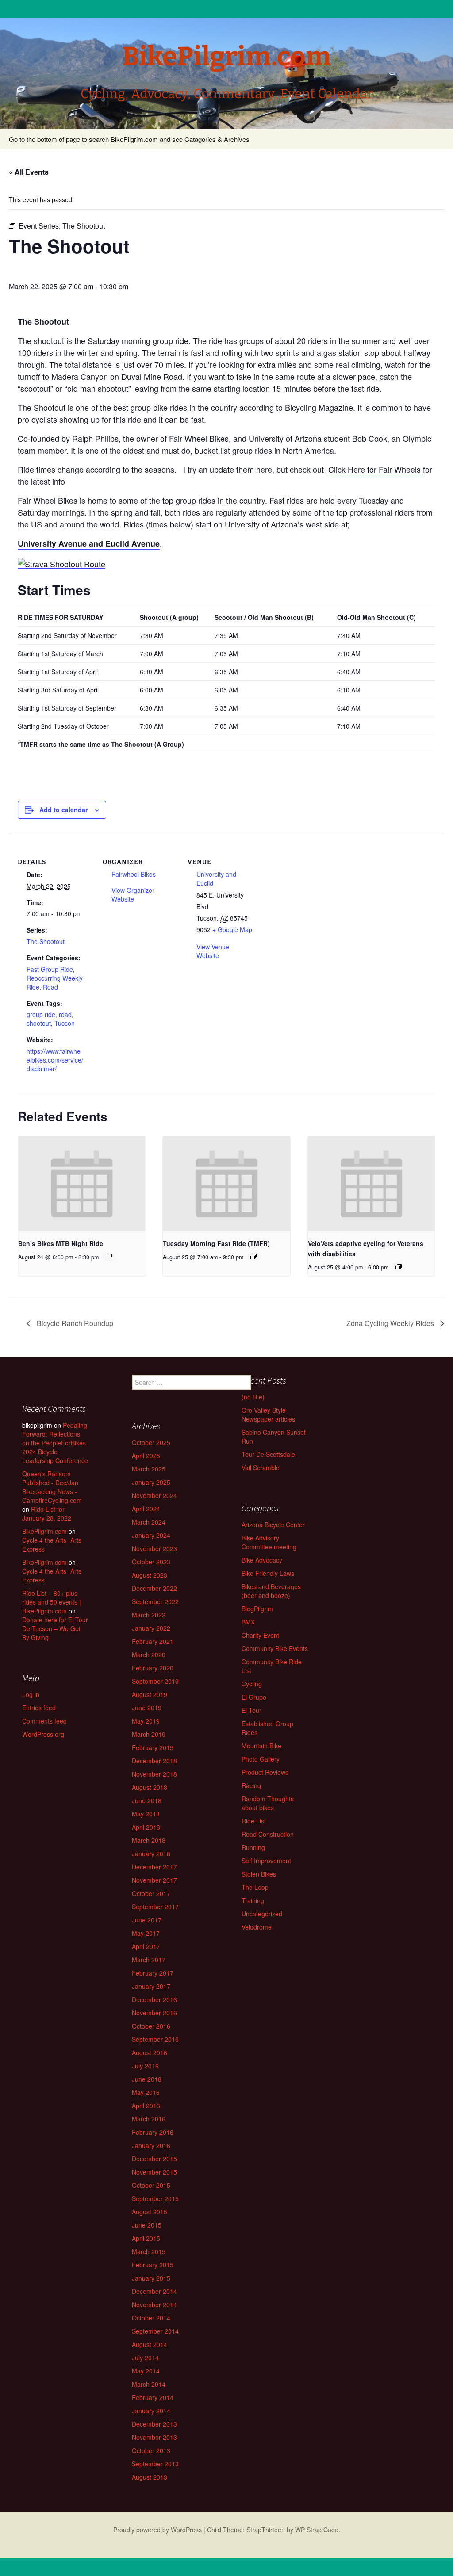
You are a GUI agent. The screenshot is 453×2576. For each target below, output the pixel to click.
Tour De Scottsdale (268, 1454)
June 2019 (147, 1708)
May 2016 (146, 2092)
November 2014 (154, 2305)
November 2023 (154, 1548)
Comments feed (44, 1721)
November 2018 (154, 1774)
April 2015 (146, 2238)
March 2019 (149, 1734)
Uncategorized (262, 1914)
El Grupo (254, 1697)
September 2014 (155, 2331)
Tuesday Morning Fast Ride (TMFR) (216, 1243)
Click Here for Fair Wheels (376, 469)
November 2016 (154, 2013)
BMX (248, 1622)
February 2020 (153, 1668)
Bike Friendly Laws (268, 1573)
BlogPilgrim (257, 1609)
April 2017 (146, 1946)
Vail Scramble (261, 1468)
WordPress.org (43, 1734)
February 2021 (153, 1641)
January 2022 (151, 1628)
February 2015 (153, 2265)
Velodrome (257, 1927)
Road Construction (268, 1834)
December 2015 (154, 2159)
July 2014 (145, 2358)
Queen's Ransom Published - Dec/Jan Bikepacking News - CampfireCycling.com (52, 1487)
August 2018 (150, 1787)
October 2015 (151, 2185)
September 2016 (155, 2039)
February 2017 (153, 1973)
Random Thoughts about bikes (268, 1803)
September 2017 (155, 1907)
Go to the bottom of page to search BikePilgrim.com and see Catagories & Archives (129, 139)
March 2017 (149, 1960)
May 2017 (146, 1933)
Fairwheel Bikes (134, 874)
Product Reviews (265, 1772)
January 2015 (151, 2278)
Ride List (254, 1821)
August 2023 (150, 1575)
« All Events (29, 172)
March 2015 (149, 2251)
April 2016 (146, 2106)
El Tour (251, 1710)
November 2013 (154, 2437)
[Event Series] (109, 1257)
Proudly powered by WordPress (157, 2530)
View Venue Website (213, 951)
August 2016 (150, 2052)
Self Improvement (266, 1861)
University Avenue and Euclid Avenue (89, 543)
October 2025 (151, 1442)
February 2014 (153, 2397)
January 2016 (151, 2145)
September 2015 (155, 2198)
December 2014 (154, 2291)
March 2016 (149, 2119)
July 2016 (145, 2066)
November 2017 (154, 1880)
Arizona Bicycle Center (273, 1525)
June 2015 (147, 2225)
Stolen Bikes (259, 1874)
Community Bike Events (275, 1648)
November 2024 (154, 1495)
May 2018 (146, 1814)
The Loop (255, 1887)
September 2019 (155, 1681)
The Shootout (46, 941)
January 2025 (151, 1482)
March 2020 (149, 1655)
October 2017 (151, 1893)
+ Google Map (232, 929)
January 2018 (151, 1854)
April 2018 (146, 1827)
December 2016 (154, 1999)
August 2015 (150, 2212)
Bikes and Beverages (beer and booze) (271, 1591)
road (65, 1014)
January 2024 (151, 1535)
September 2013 (155, 2464)
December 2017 (154, 1867)
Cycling (252, 1684)
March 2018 (149, 1840)
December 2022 (154, 1588)
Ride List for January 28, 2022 (47, 1513)
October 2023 (151, 1562)
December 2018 (154, 1761)
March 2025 (149, 1469)
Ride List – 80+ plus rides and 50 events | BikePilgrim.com (52, 1602)
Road (50, 987)
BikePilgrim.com (44, 1531)
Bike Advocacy (262, 1560)
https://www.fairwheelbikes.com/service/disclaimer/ (55, 1060)
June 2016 (147, 2079)
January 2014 (151, 2411)
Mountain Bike (261, 1746)
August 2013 (150, 2477)
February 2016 (153, 2132)
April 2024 (146, 1509)
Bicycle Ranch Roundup (74, 1323)
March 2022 (149, 1615)
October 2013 (151, 2450)
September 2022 (155, 1601)
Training (253, 1900)
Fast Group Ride (50, 969)
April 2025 (146, 1456)
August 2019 (150, 1694)
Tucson (65, 1023)
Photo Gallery (261, 1759)
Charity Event (260, 1635)
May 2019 (146, 1721)
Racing (251, 1785)
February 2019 (153, 1747)
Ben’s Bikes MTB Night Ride (61, 1243)
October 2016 (151, 2026)
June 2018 (147, 1800)
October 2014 (151, 2318)
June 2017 (147, 1920)
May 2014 (146, 2371)
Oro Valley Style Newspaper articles (268, 1414)
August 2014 (150, 2344)
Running (253, 1847)
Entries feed (39, 1708)
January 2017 (151, 1986)
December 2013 (154, 2424)
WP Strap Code (317, 2530)
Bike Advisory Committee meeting (269, 1542)
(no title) (253, 1397)
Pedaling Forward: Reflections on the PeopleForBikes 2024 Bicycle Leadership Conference (55, 1443)
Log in (31, 1694)
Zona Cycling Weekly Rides (391, 1323)
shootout (39, 1023)
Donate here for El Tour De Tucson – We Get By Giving (55, 1628)
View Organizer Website (133, 894)
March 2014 (149, 2384)
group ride (41, 1014)
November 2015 (154, 2172)
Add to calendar (63, 810)
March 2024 (149, 1522)
